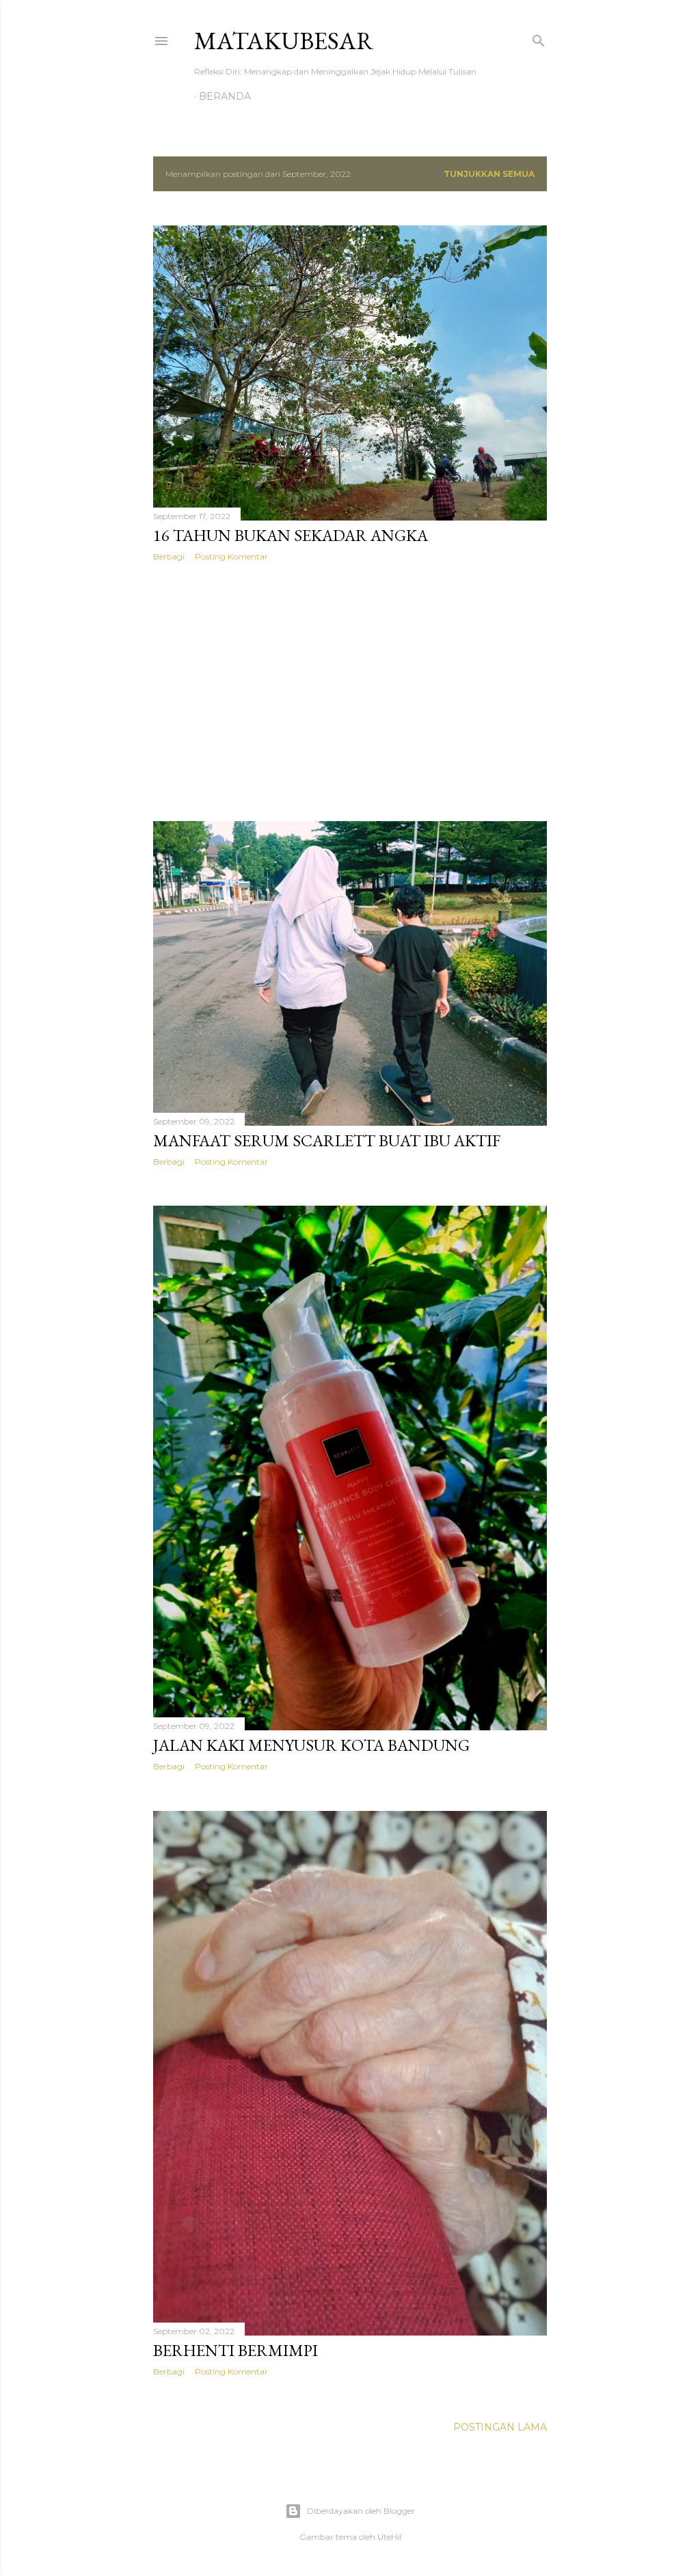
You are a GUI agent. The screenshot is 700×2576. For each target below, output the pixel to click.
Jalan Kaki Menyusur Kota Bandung (311, 1745)
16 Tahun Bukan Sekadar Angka (291, 535)
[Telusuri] (539, 38)
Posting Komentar (231, 556)
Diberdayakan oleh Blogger (361, 2511)
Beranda (225, 96)
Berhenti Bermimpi (235, 2350)
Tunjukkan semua (489, 174)
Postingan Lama (500, 2427)
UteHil (389, 2537)
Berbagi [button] (169, 556)
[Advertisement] (350, 691)
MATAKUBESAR (284, 41)
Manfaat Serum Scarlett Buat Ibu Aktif (327, 1140)
